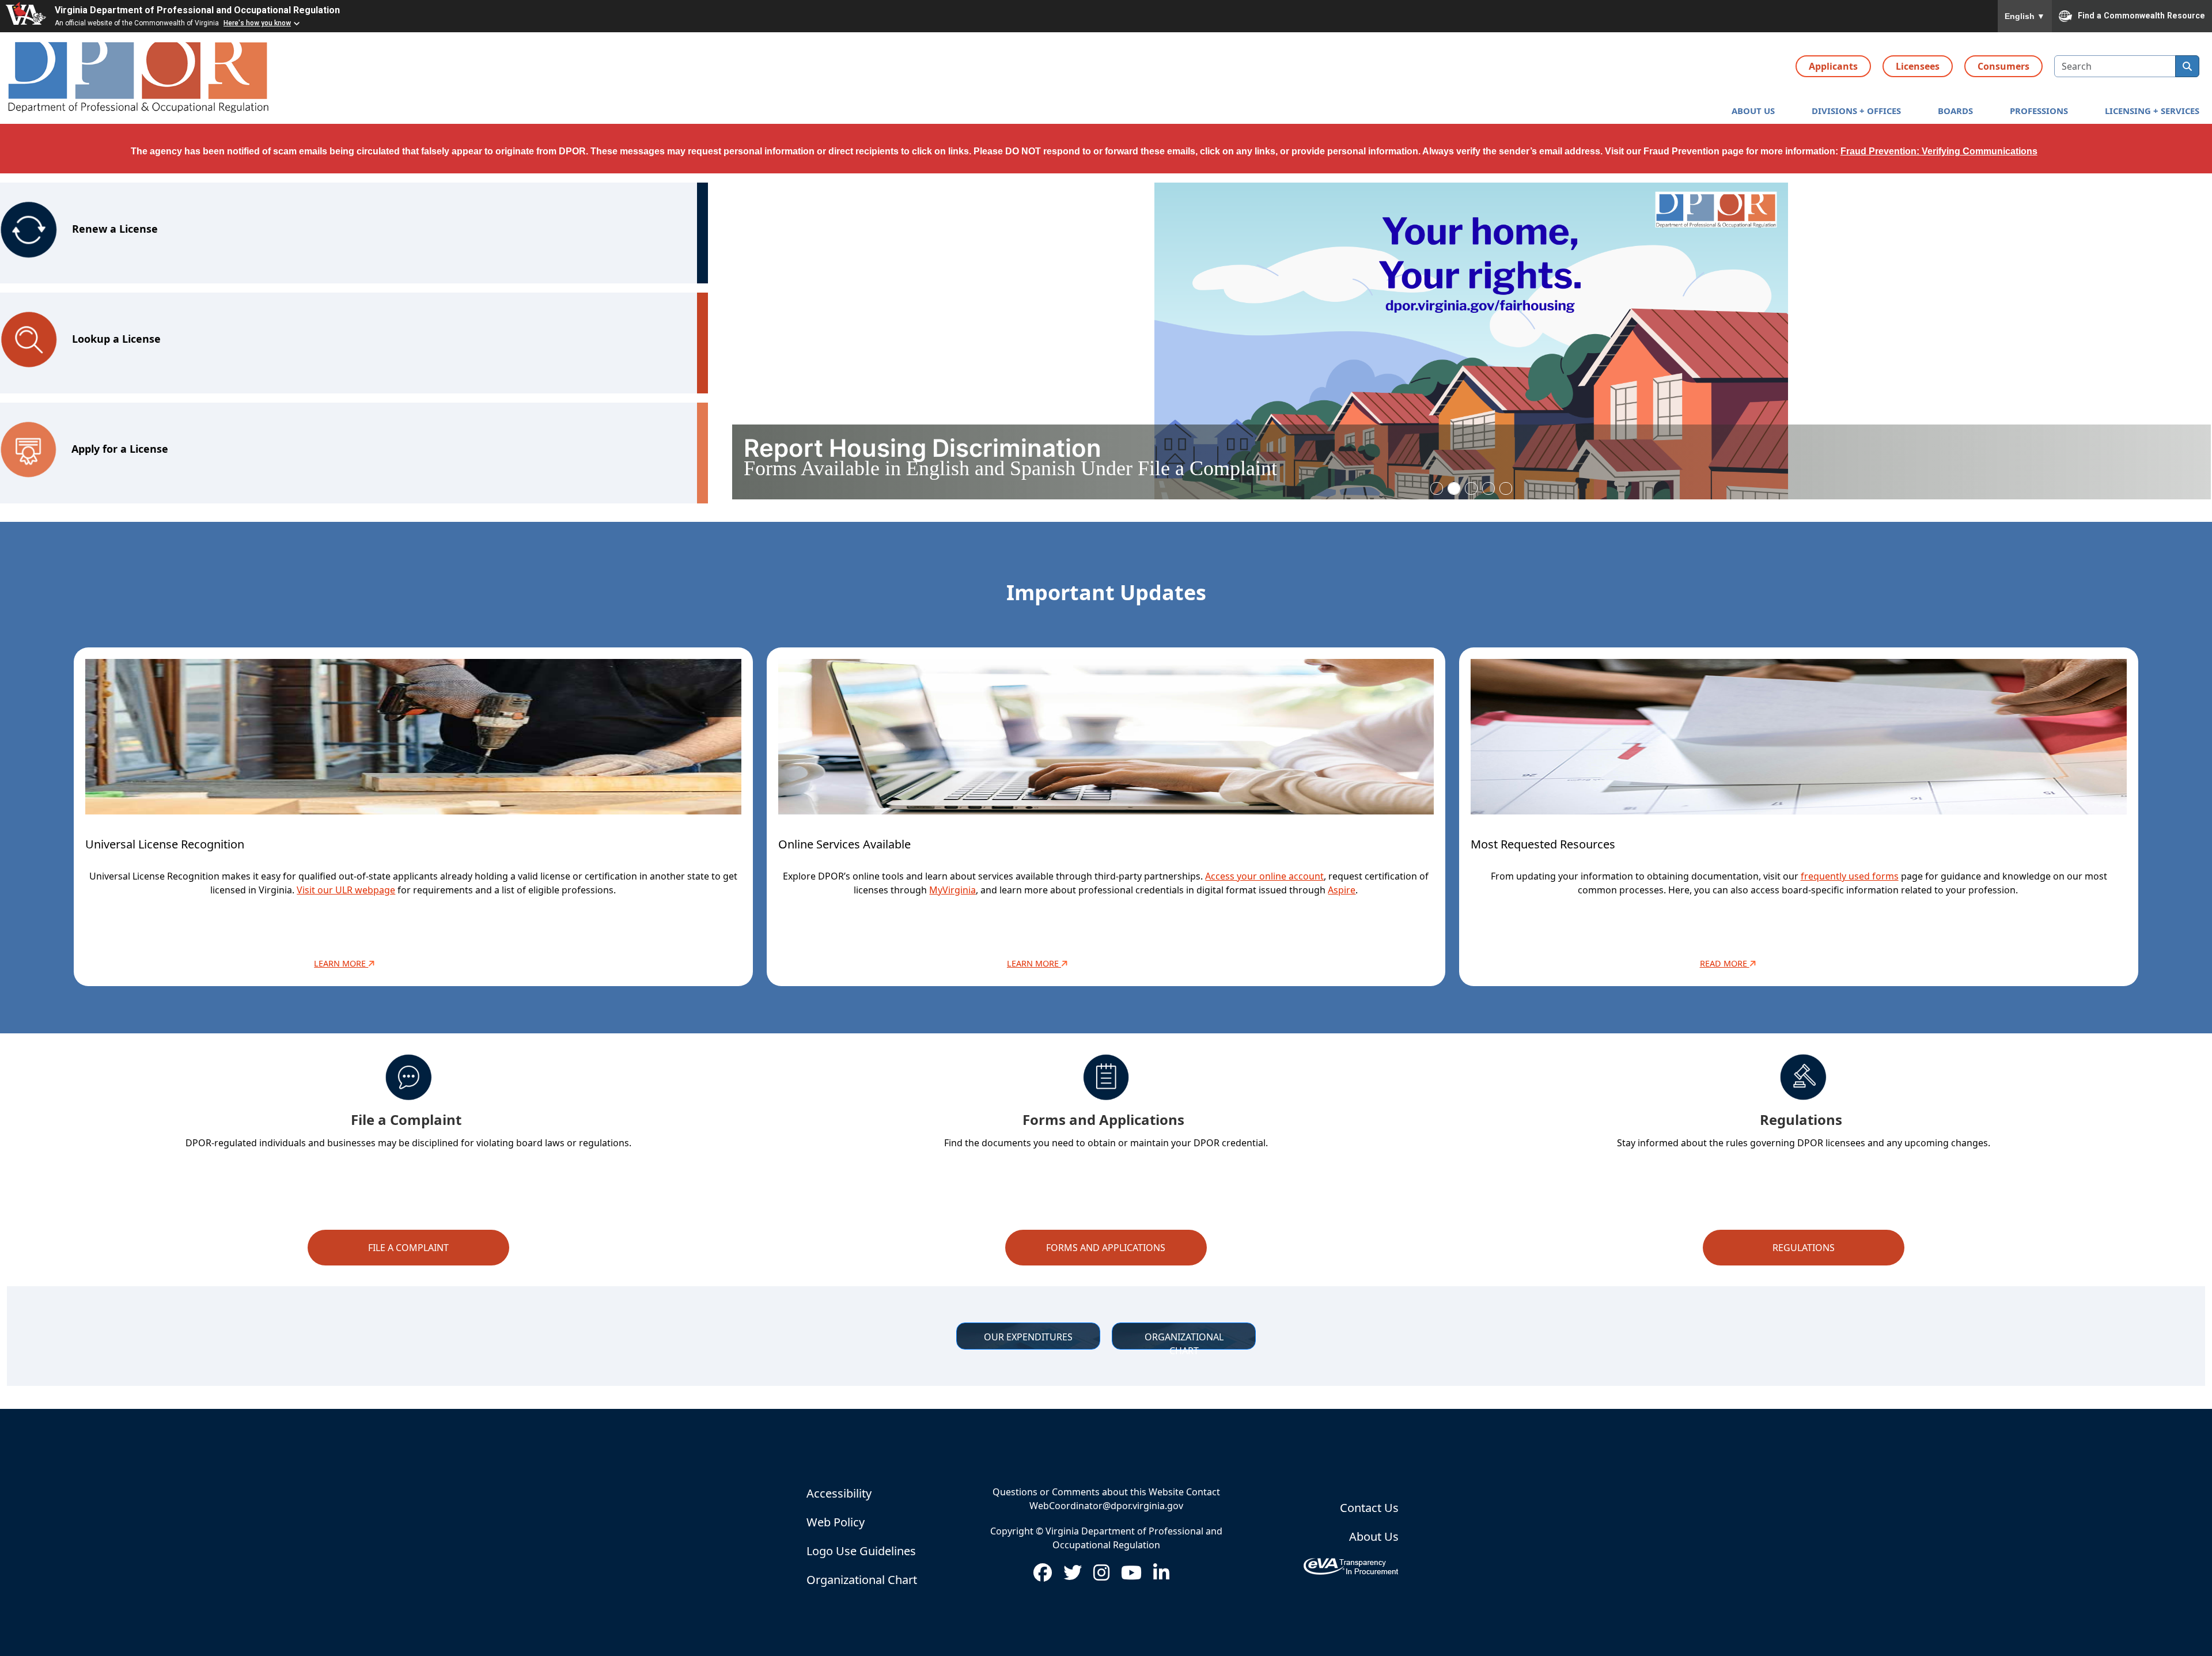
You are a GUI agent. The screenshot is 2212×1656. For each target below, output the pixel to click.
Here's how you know (257, 23)
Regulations (1804, 1248)
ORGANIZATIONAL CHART (1185, 1340)
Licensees (1918, 66)
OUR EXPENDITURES (1028, 1337)
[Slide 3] (1471, 488)
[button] (1753, 111)
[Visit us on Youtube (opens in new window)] (1131, 1576)
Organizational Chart (862, 1580)
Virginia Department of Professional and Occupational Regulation (197, 10)
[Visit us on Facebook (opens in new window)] (1043, 1576)
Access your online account (1264, 876)
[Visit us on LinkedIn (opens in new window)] (1161, 1576)
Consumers (2003, 66)
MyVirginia (952, 890)
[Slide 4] (1488, 488)
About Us (1374, 1536)
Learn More (341, 963)
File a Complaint (408, 1248)
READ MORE (1725, 963)
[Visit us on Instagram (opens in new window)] (1101, 1576)
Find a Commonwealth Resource (2141, 15)
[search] (2187, 66)
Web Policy (836, 1522)
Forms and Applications (1106, 1248)
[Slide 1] (1437, 488)
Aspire (1342, 890)
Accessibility (839, 1493)
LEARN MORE (1034, 963)
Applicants (1833, 66)
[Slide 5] (1506, 488)
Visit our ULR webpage (346, 890)
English (2025, 16)
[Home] (139, 78)
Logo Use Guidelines (861, 1551)
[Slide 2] (1454, 488)
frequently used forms (1850, 876)
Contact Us (1369, 1508)
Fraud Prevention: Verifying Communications (1939, 151)
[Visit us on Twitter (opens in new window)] (1073, 1576)
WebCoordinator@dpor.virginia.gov (1106, 1506)
